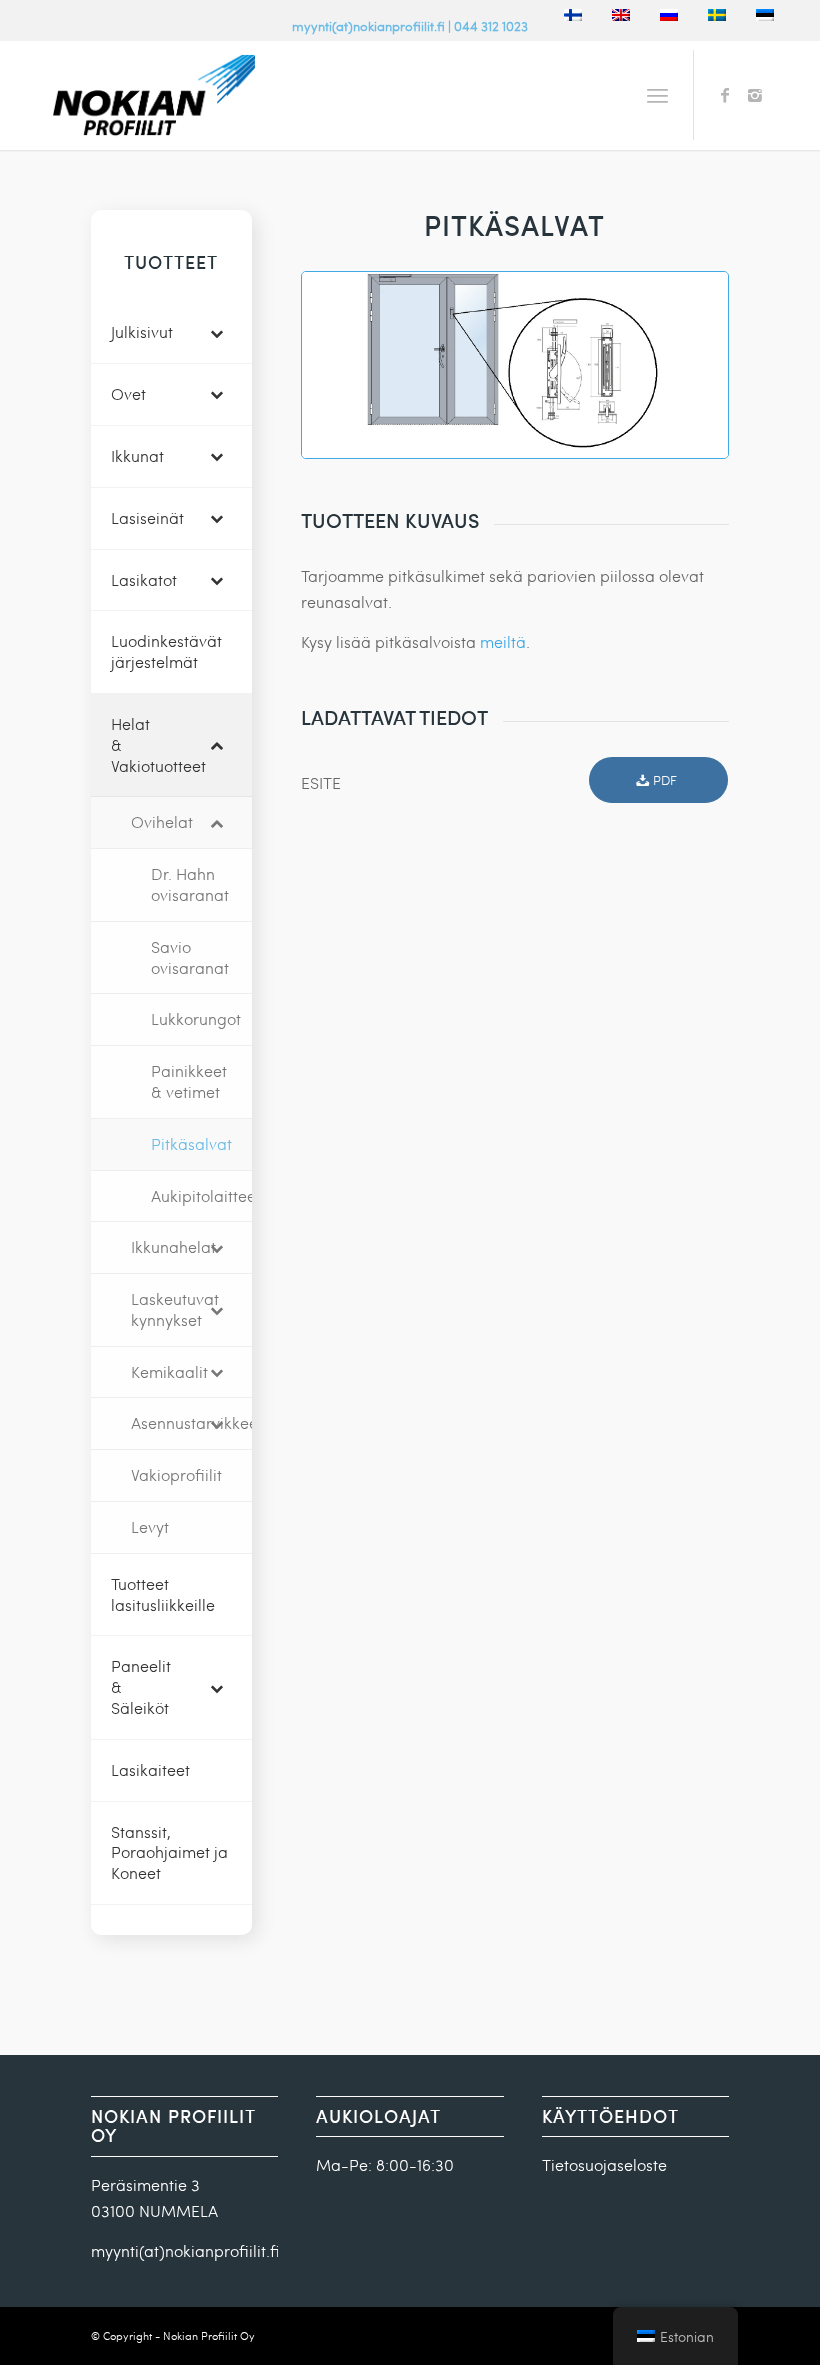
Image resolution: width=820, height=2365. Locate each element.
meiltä (503, 641)
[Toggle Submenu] (217, 332)
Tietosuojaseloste (604, 2164)
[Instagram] (755, 95)
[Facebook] (725, 95)
